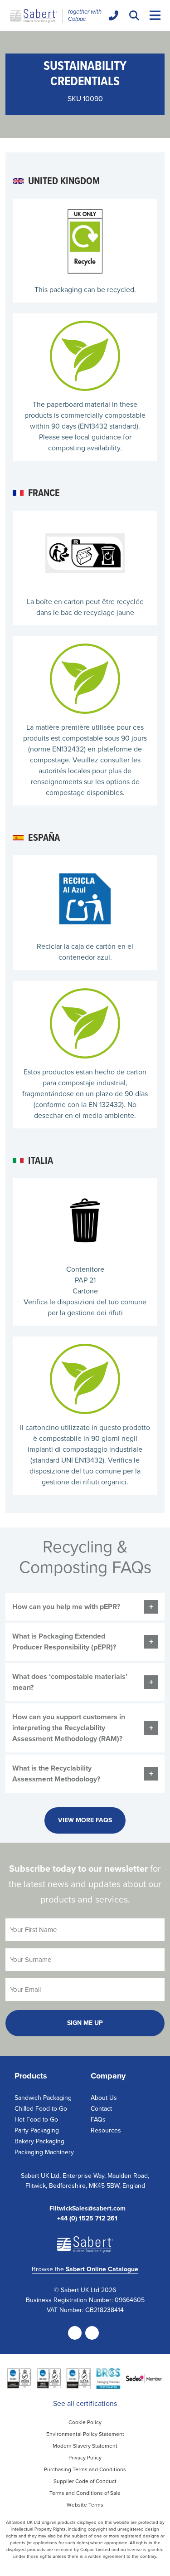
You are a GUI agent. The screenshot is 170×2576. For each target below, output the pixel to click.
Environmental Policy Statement (85, 2434)
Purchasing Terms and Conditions (85, 2469)
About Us (104, 2098)
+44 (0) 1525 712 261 (87, 2219)
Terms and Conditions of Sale (85, 2493)
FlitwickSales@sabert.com (87, 2209)
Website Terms (85, 2505)
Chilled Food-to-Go (41, 2109)
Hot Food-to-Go (36, 2120)
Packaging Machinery (44, 2152)
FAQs (98, 2120)
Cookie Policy (85, 2422)
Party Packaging (37, 2130)
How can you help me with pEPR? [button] (66, 1607)
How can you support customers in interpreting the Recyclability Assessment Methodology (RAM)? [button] (69, 1728)
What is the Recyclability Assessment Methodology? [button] (56, 1773)
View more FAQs (85, 1820)
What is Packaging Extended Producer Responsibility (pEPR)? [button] (64, 1642)
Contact (101, 2109)
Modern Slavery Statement (85, 2446)
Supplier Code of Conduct (85, 2481)
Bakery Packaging (39, 2141)
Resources (106, 2130)
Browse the (85, 2269)
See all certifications (85, 2403)
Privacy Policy (85, 2458)
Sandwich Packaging (43, 2098)
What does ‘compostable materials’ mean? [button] (70, 1682)
